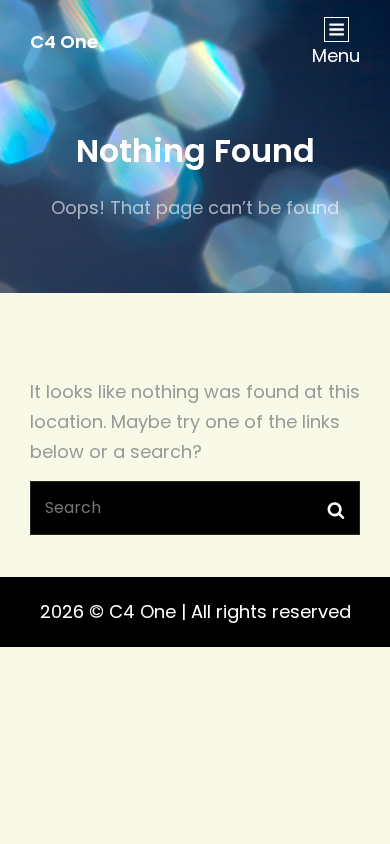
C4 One (64, 41)
